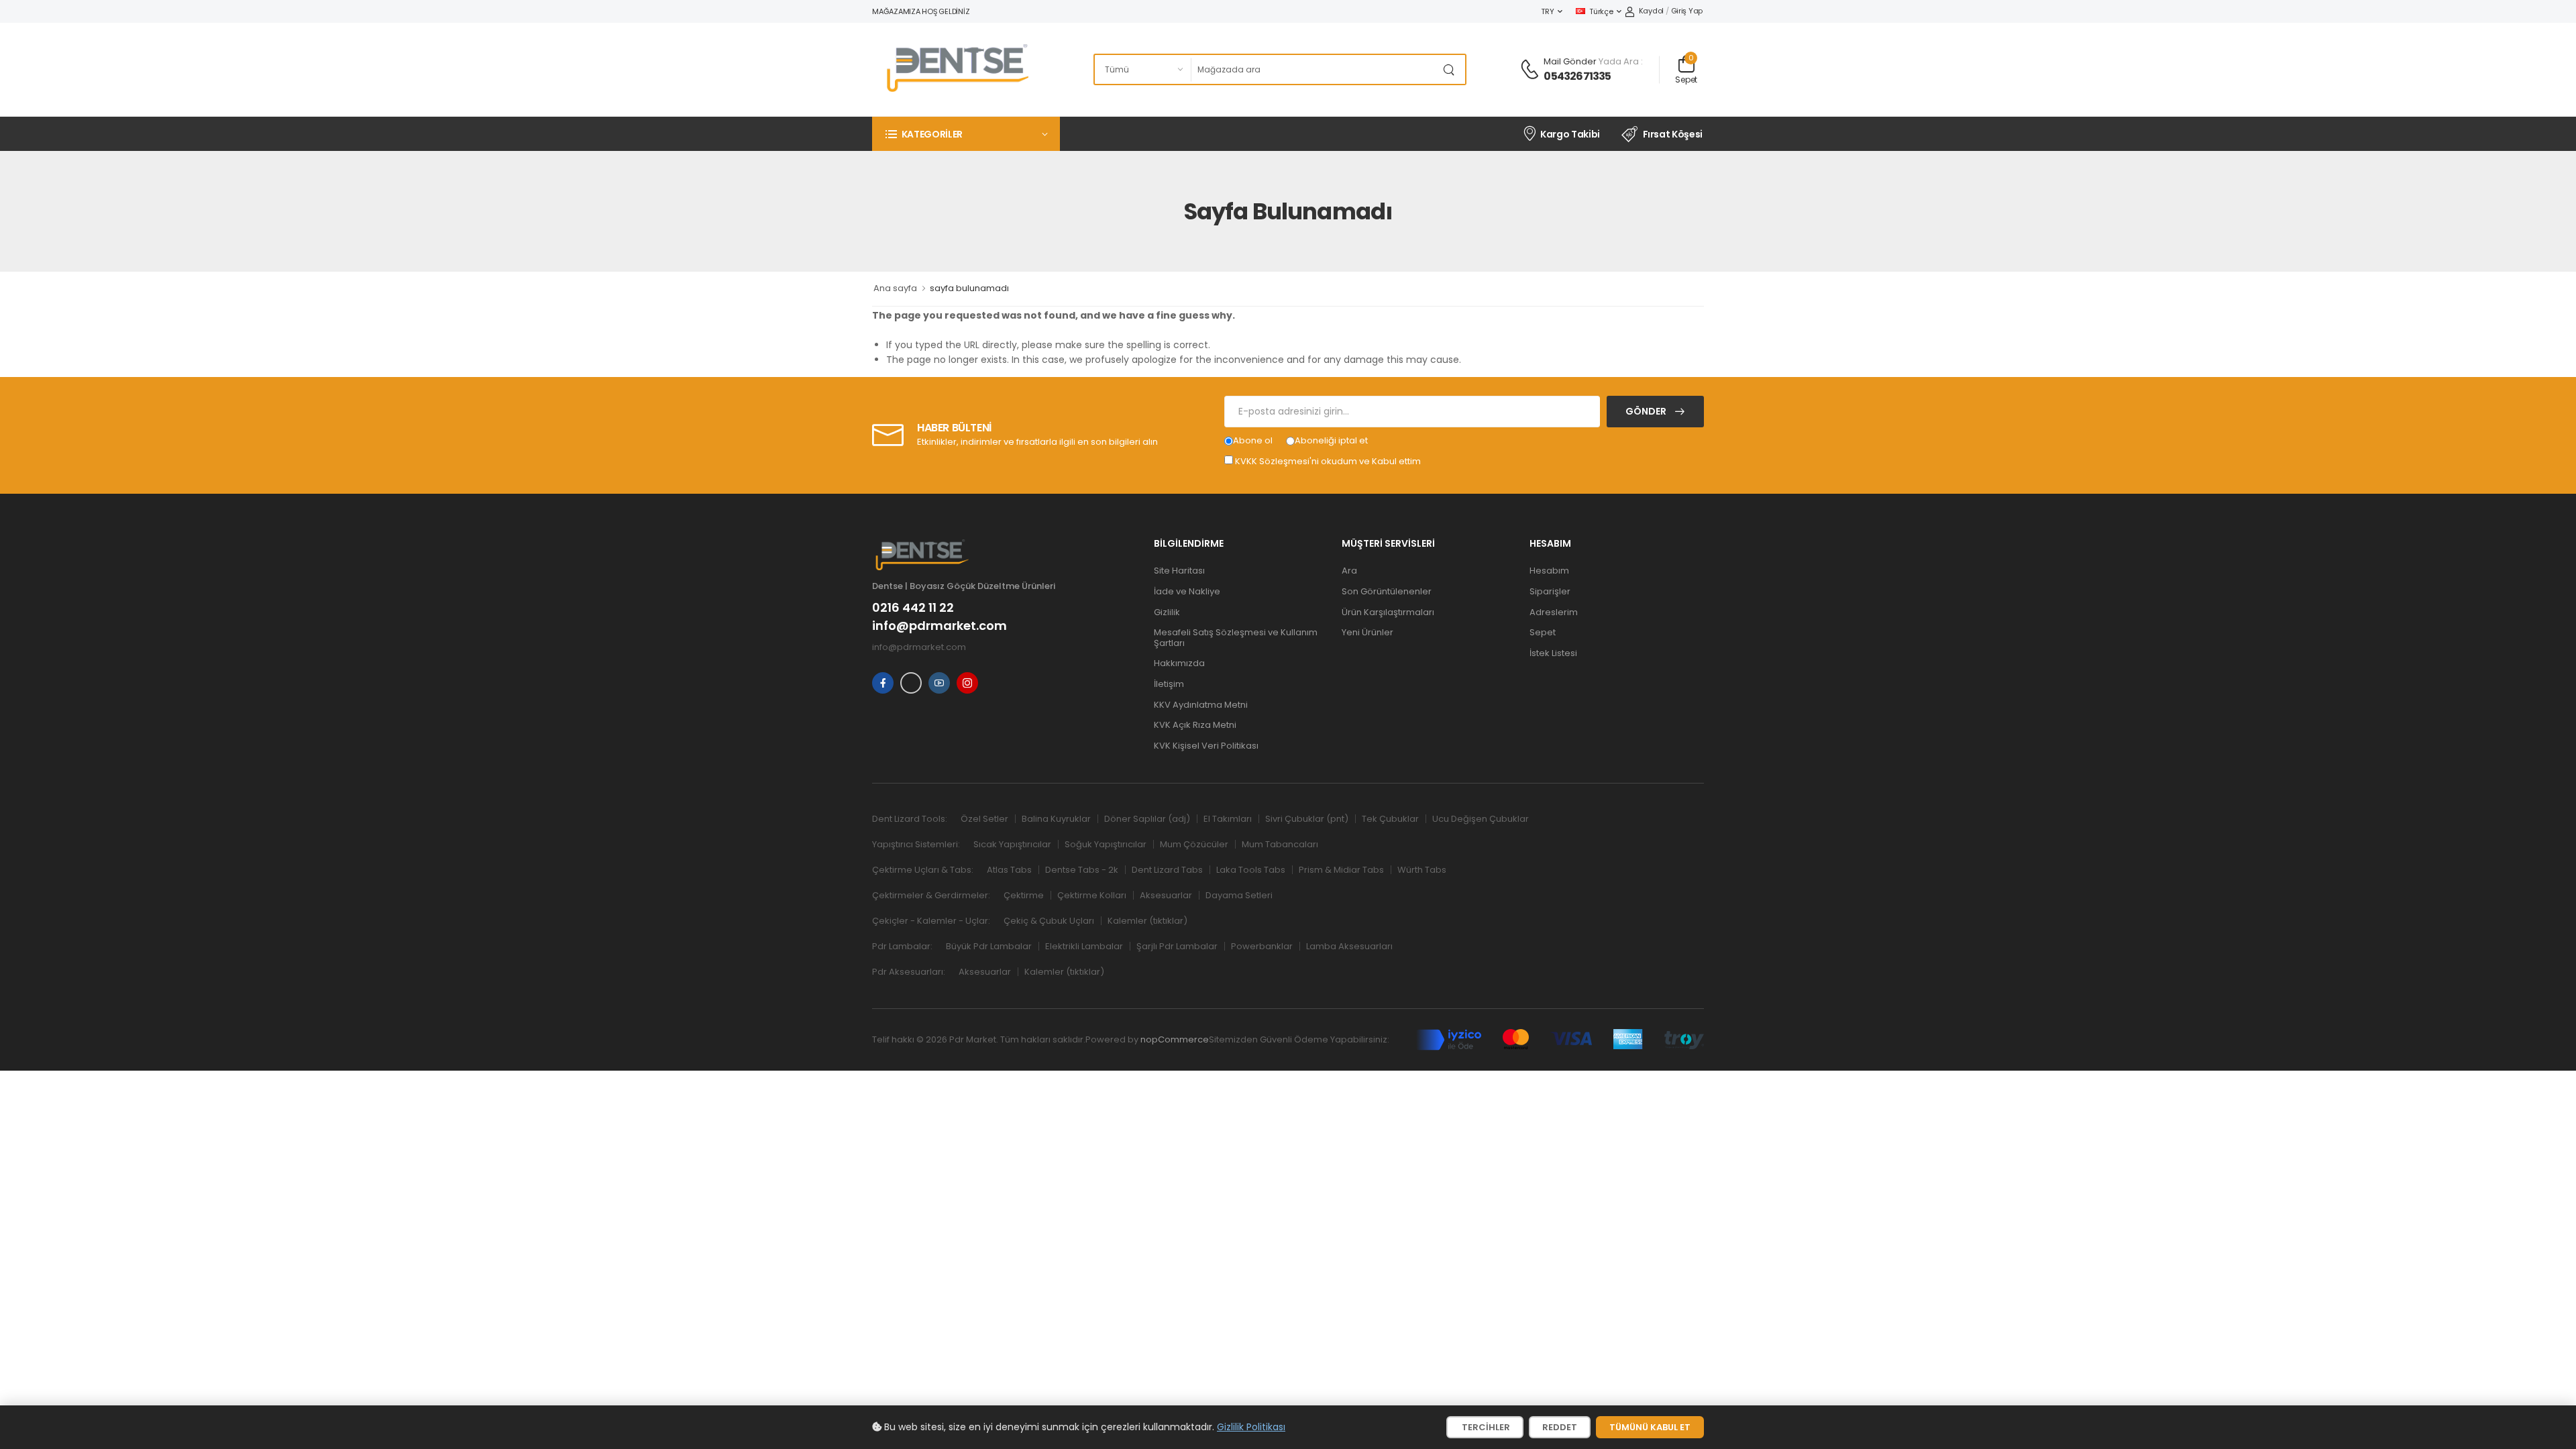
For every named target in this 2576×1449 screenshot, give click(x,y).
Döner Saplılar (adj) (1147, 819)
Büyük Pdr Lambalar (989, 946)
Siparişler (1550, 591)
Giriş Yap (1687, 11)
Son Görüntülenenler (1387, 591)
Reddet (1560, 1427)
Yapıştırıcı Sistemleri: (916, 844)
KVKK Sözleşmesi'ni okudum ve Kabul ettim (1328, 461)
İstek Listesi (1553, 653)
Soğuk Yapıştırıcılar (1106, 844)
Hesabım (1549, 571)
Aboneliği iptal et (1331, 440)
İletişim (1169, 684)
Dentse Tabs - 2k (1082, 870)
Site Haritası (1179, 571)
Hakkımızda (1179, 663)
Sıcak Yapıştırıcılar (1012, 844)
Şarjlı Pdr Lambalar (1177, 946)
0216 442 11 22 (913, 608)
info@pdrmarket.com (940, 626)
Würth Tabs (1422, 870)
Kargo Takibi (1570, 134)
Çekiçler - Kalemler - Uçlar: (931, 921)
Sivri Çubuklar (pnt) (1307, 819)
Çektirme (1024, 895)
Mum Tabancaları (1280, 844)
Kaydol (1651, 11)
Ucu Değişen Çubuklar (1481, 819)
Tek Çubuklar (1390, 819)
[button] (966, 134)
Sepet (1543, 632)
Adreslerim (1554, 612)
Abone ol (1253, 440)
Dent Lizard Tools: (910, 819)
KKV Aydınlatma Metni (1201, 705)
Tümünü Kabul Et (1650, 1427)
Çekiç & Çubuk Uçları (1049, 921)
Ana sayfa (895, 288)
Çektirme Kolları (1092, 895)
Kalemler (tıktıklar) (1147, 921)
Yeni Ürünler (1367, 632)
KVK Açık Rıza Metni (1195, 725)
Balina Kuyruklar (1056, 819)
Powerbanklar (1262, 946)
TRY (1547, 11)
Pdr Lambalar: (902, 946)
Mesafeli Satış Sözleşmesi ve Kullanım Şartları (1236, 638)
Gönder (1647, 411)
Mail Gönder (1570, 61)
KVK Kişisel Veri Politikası (1206, 746)
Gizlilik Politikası (1251, 1427)
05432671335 (1577, 76)
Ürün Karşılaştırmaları (1388, 612)
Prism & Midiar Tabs (1341, 870)
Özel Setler (984, 819)
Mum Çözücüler (1194, 844)
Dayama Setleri (1239, 895)
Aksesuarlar (1166, 895)
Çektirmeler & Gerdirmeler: (931, 895)
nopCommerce (1175, 1039)
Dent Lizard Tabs (1167, 870)
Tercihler (1485, 1427)
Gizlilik (1167, 612)
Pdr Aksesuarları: (909, 972)
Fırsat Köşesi (1673, 134)
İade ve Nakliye (1187, 591)
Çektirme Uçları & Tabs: (923, 870)
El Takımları (1228, 819)
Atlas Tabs (1009, 870)
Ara (1349, 571)
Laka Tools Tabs (1251, 870)
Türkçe (1601, 11)
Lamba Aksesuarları (1349, 946)
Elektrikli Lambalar (1084, 946)
